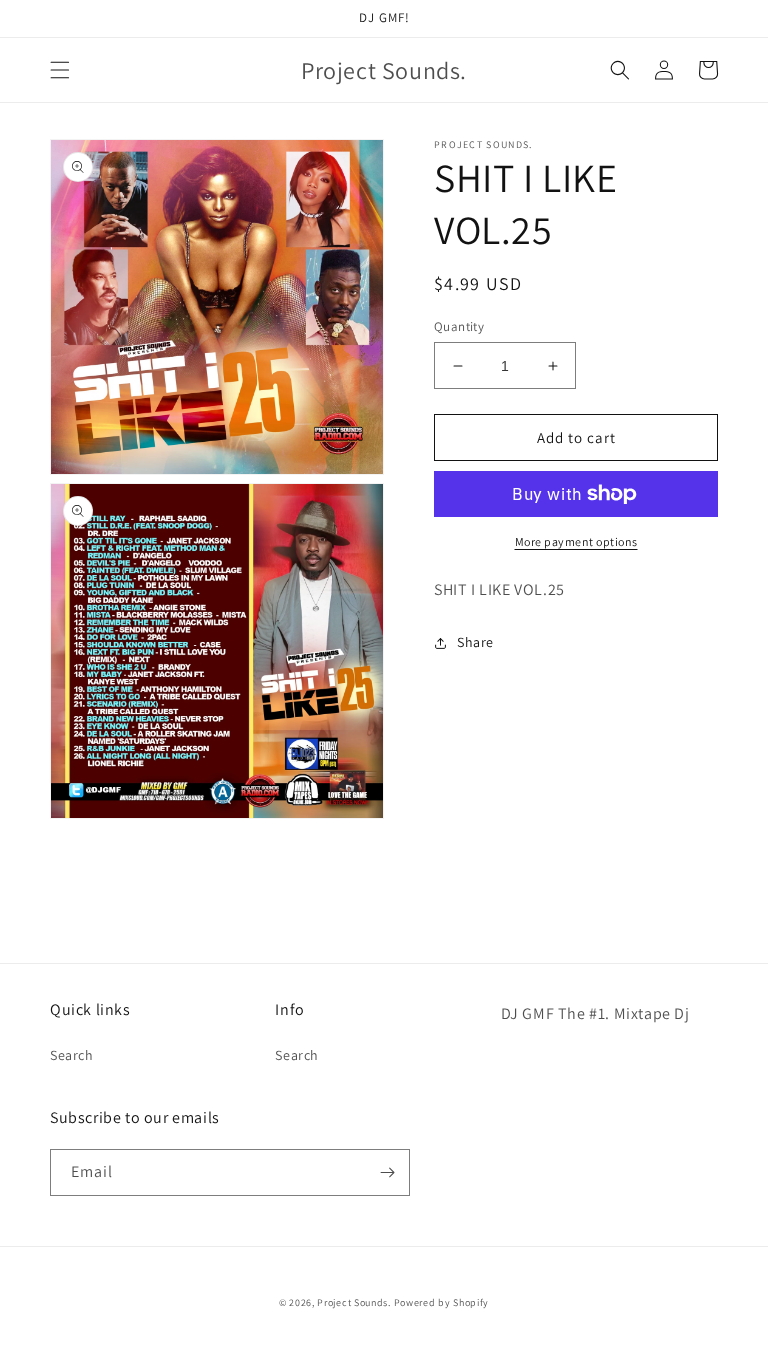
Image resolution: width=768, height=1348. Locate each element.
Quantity (459, 326)
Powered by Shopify (442, 1302)
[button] (60, 70)
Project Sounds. (355, 1302)
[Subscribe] (387, 1172)
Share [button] (475, 642)
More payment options (576, 541)
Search (72, 1055)
